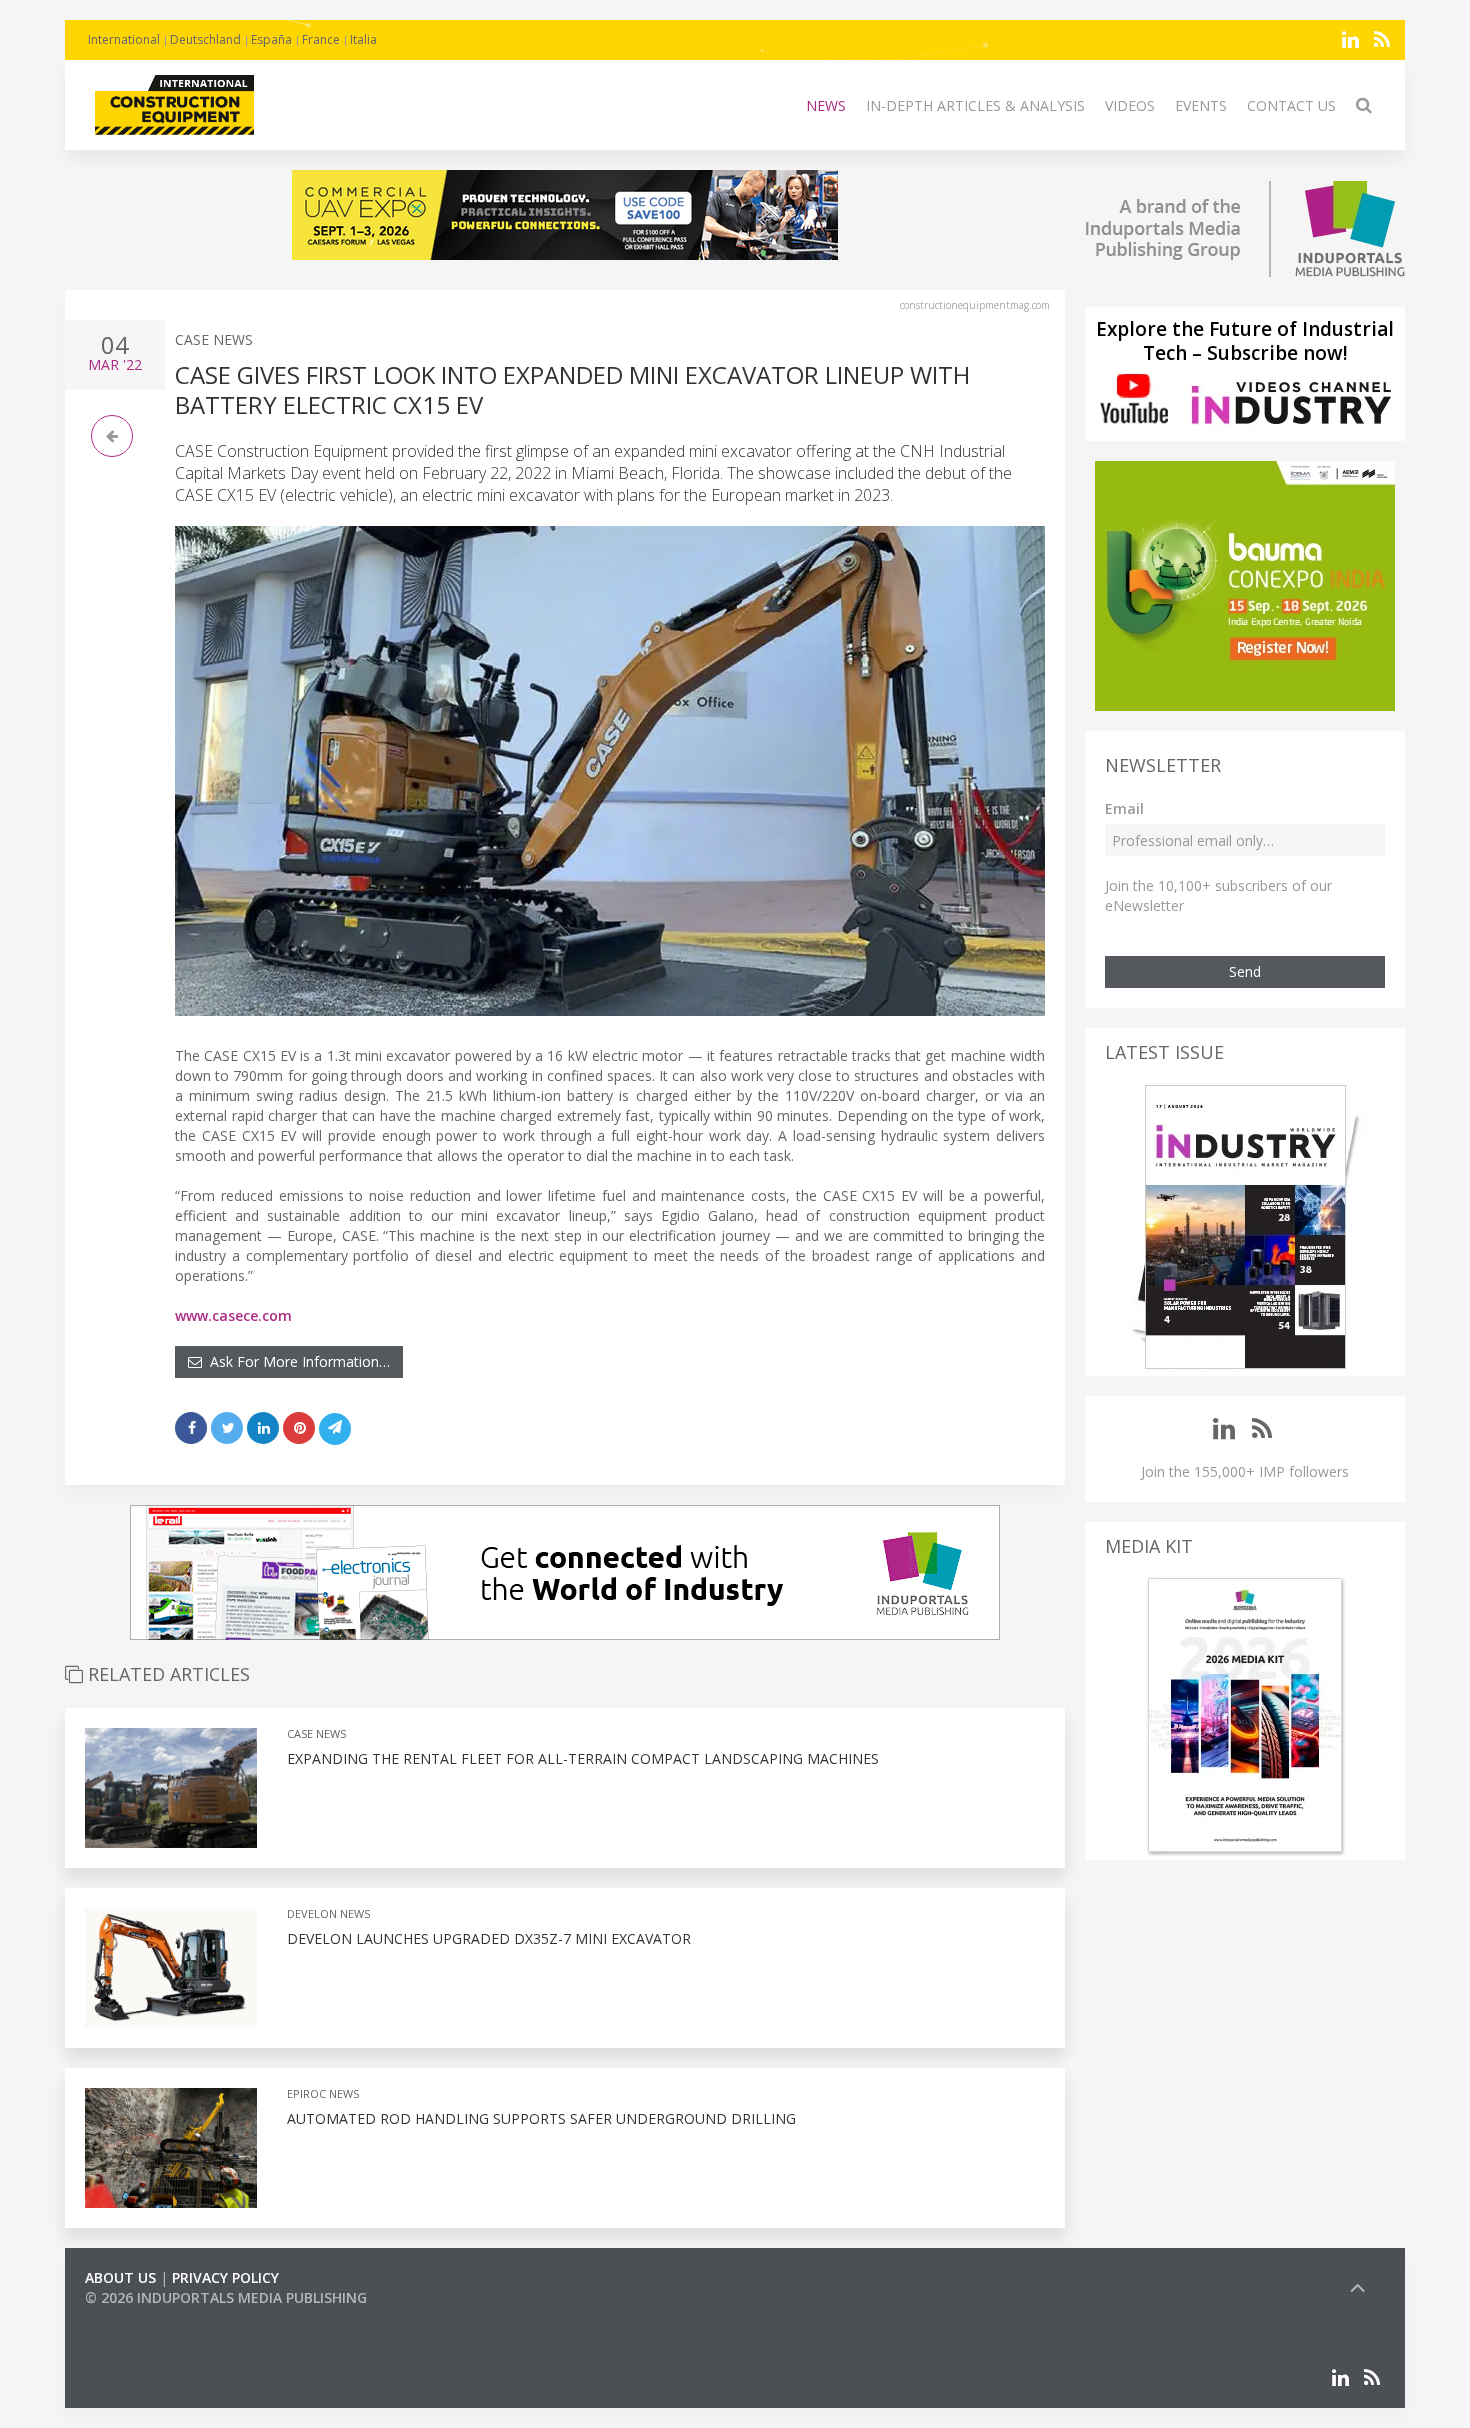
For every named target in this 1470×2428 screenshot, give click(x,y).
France (321, 39)
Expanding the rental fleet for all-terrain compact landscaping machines (583, 1758)
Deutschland (205, 39)
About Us (120, 2277)
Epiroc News (323, 2093)
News (826, 105)
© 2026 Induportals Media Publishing (226, 2297)
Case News (214, 339)
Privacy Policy (225, 2277)
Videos (1130, 105)
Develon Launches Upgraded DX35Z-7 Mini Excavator (489, 1938)
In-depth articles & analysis (975, 105)
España (271, 39)
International (124, 39)
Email (1124, 808)
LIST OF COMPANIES (153, 2317)
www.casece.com (233, 1315)
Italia (363, 39)
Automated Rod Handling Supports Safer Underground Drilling (541, 2118)
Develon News (328, 1913)
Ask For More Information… (296, 1361)
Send (1245, 971)
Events (1201, 105)
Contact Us (1291, 105)
